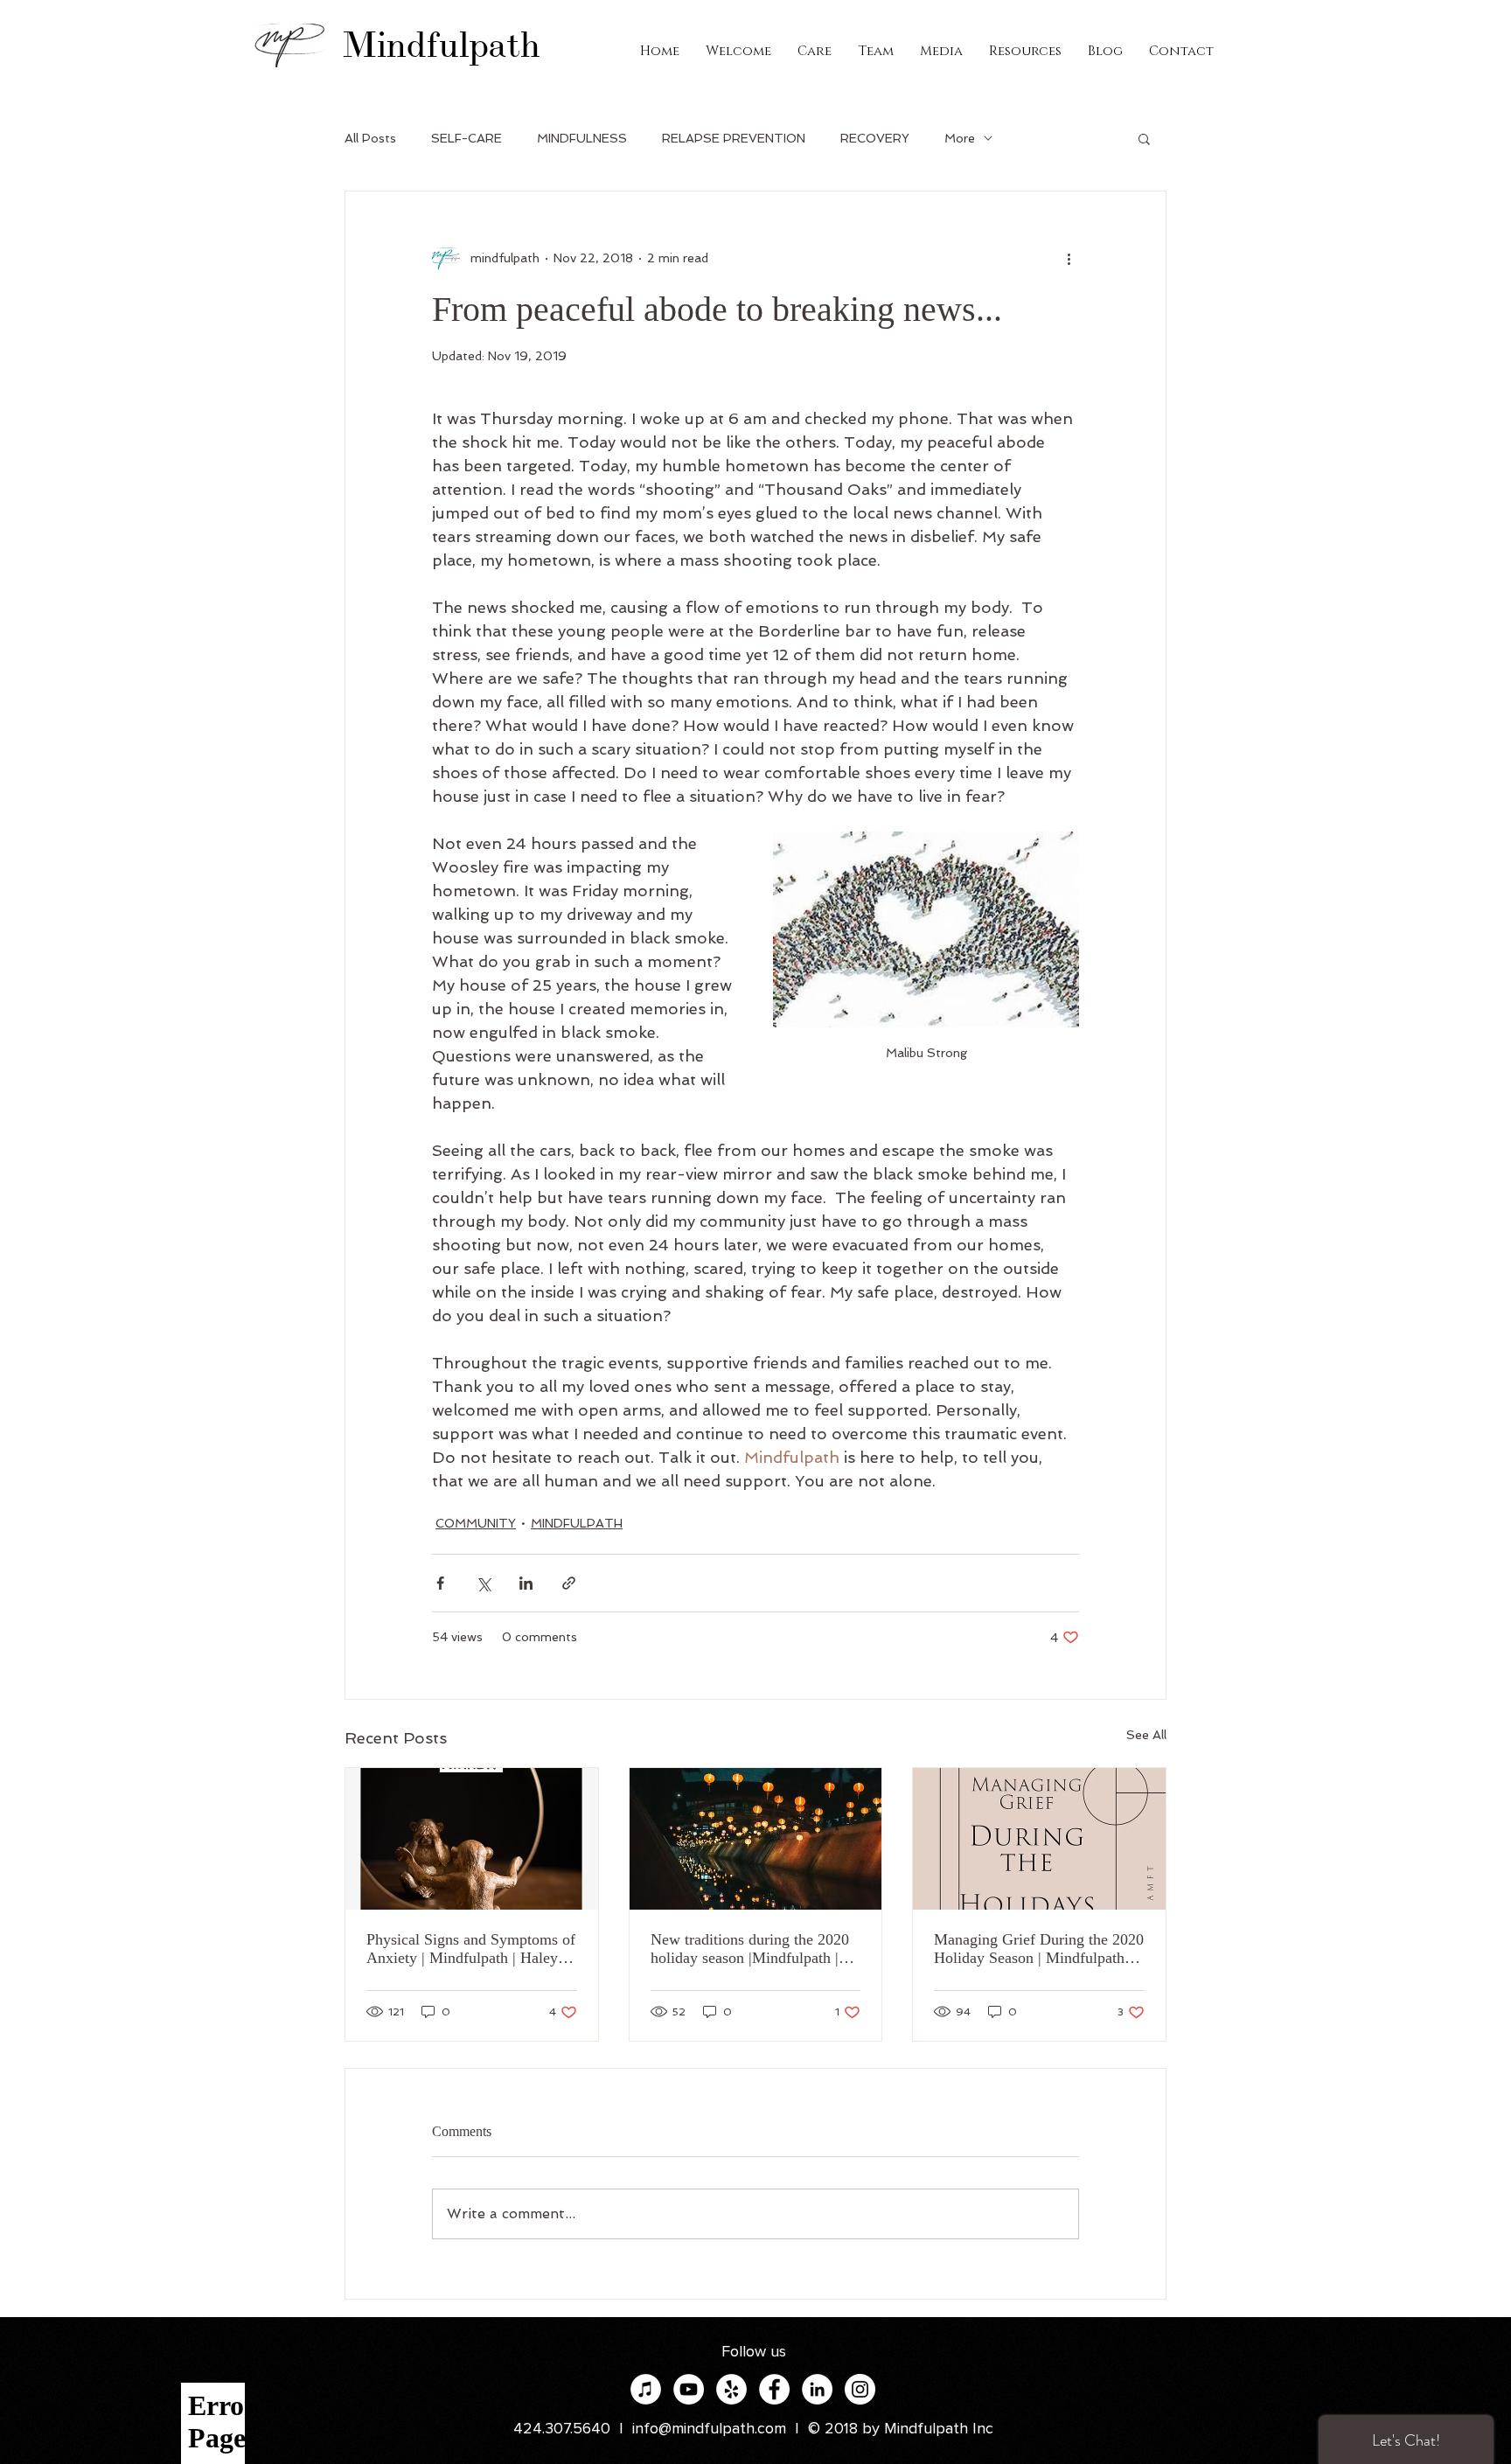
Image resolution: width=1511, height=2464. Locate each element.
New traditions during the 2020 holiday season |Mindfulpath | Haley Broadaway (750, 1949)
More (960, 138)
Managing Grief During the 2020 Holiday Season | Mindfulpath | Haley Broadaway (1039, 1949)
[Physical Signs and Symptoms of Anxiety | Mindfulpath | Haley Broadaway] (472, 1839)
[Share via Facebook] (440, 1583)
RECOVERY (875, 138)
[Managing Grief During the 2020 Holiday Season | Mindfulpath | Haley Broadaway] (1039, 1839)
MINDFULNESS (582, 138)
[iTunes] (646, 2389)
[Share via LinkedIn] (526, 1583)
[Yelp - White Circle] (731, 2389)
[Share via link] (569, 1583)
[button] (1144, 138)
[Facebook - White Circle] (774, 2389)
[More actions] (1069, 258)
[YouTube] (689, 2389)
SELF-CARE (467, 138)
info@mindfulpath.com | (720, 2429)
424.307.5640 (562, 2429)
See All (1146, 1735)
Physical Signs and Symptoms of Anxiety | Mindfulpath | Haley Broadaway (471, 1949)
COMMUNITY (476, 1523)
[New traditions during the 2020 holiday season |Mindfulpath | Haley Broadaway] (756, 1839)
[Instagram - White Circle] (860, 2389)
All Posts (370, 138)
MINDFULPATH (577, 1523)
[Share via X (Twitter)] (483, 1583)
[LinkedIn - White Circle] (817, 2389)
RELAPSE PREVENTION (734, 138)
